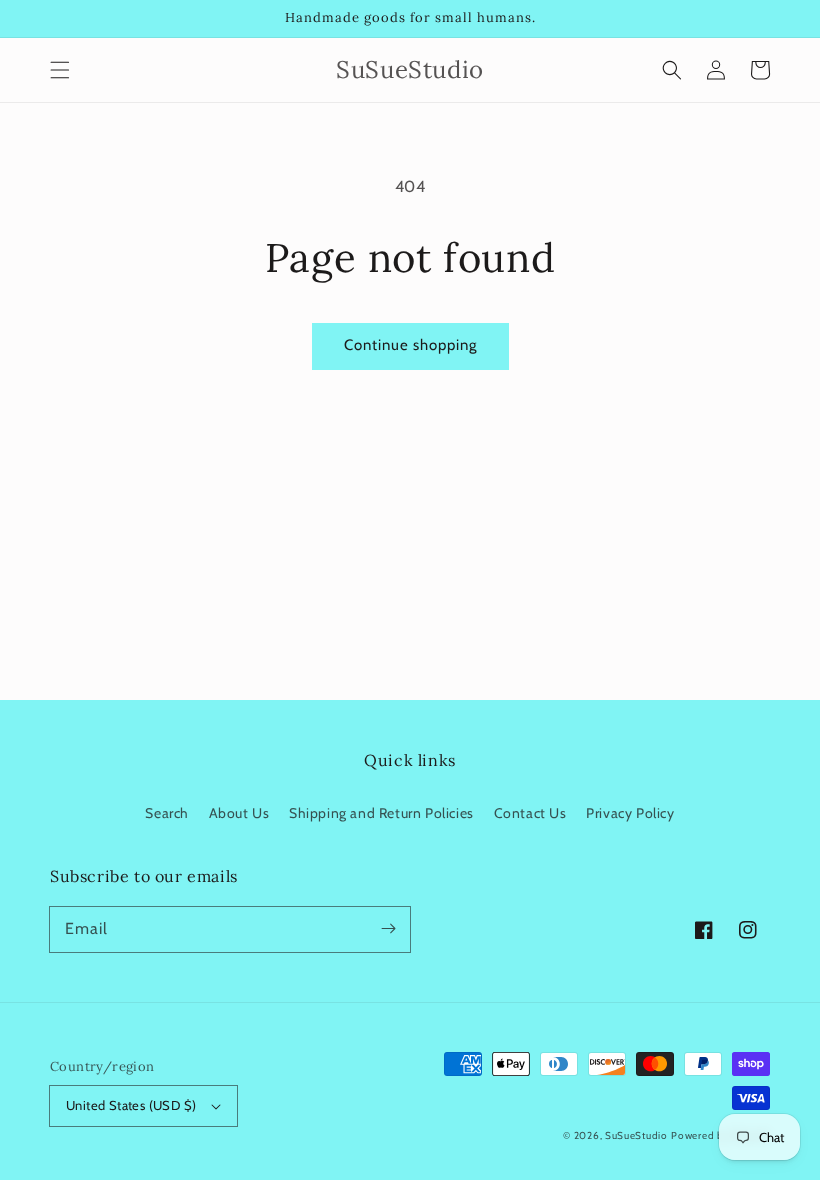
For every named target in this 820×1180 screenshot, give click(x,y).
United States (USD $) (131, 1105)
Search (167, 813)
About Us (239, 813)
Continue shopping (410, 345)
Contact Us (530, 813)
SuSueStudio (636, 1135)
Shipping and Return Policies (381, 813)
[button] (60, 70)
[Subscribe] (388, 929)
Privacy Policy (630, 813)
